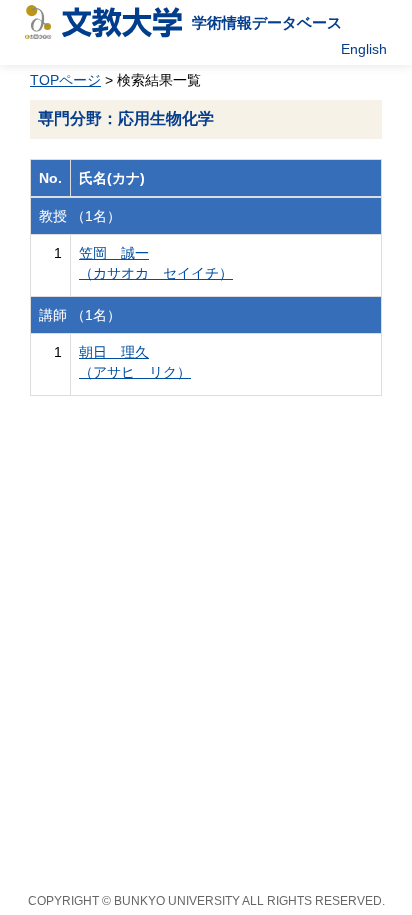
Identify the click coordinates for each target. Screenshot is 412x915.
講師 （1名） (80, 315)
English (364, 49)
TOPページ (65, 80)
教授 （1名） (80, 216)
